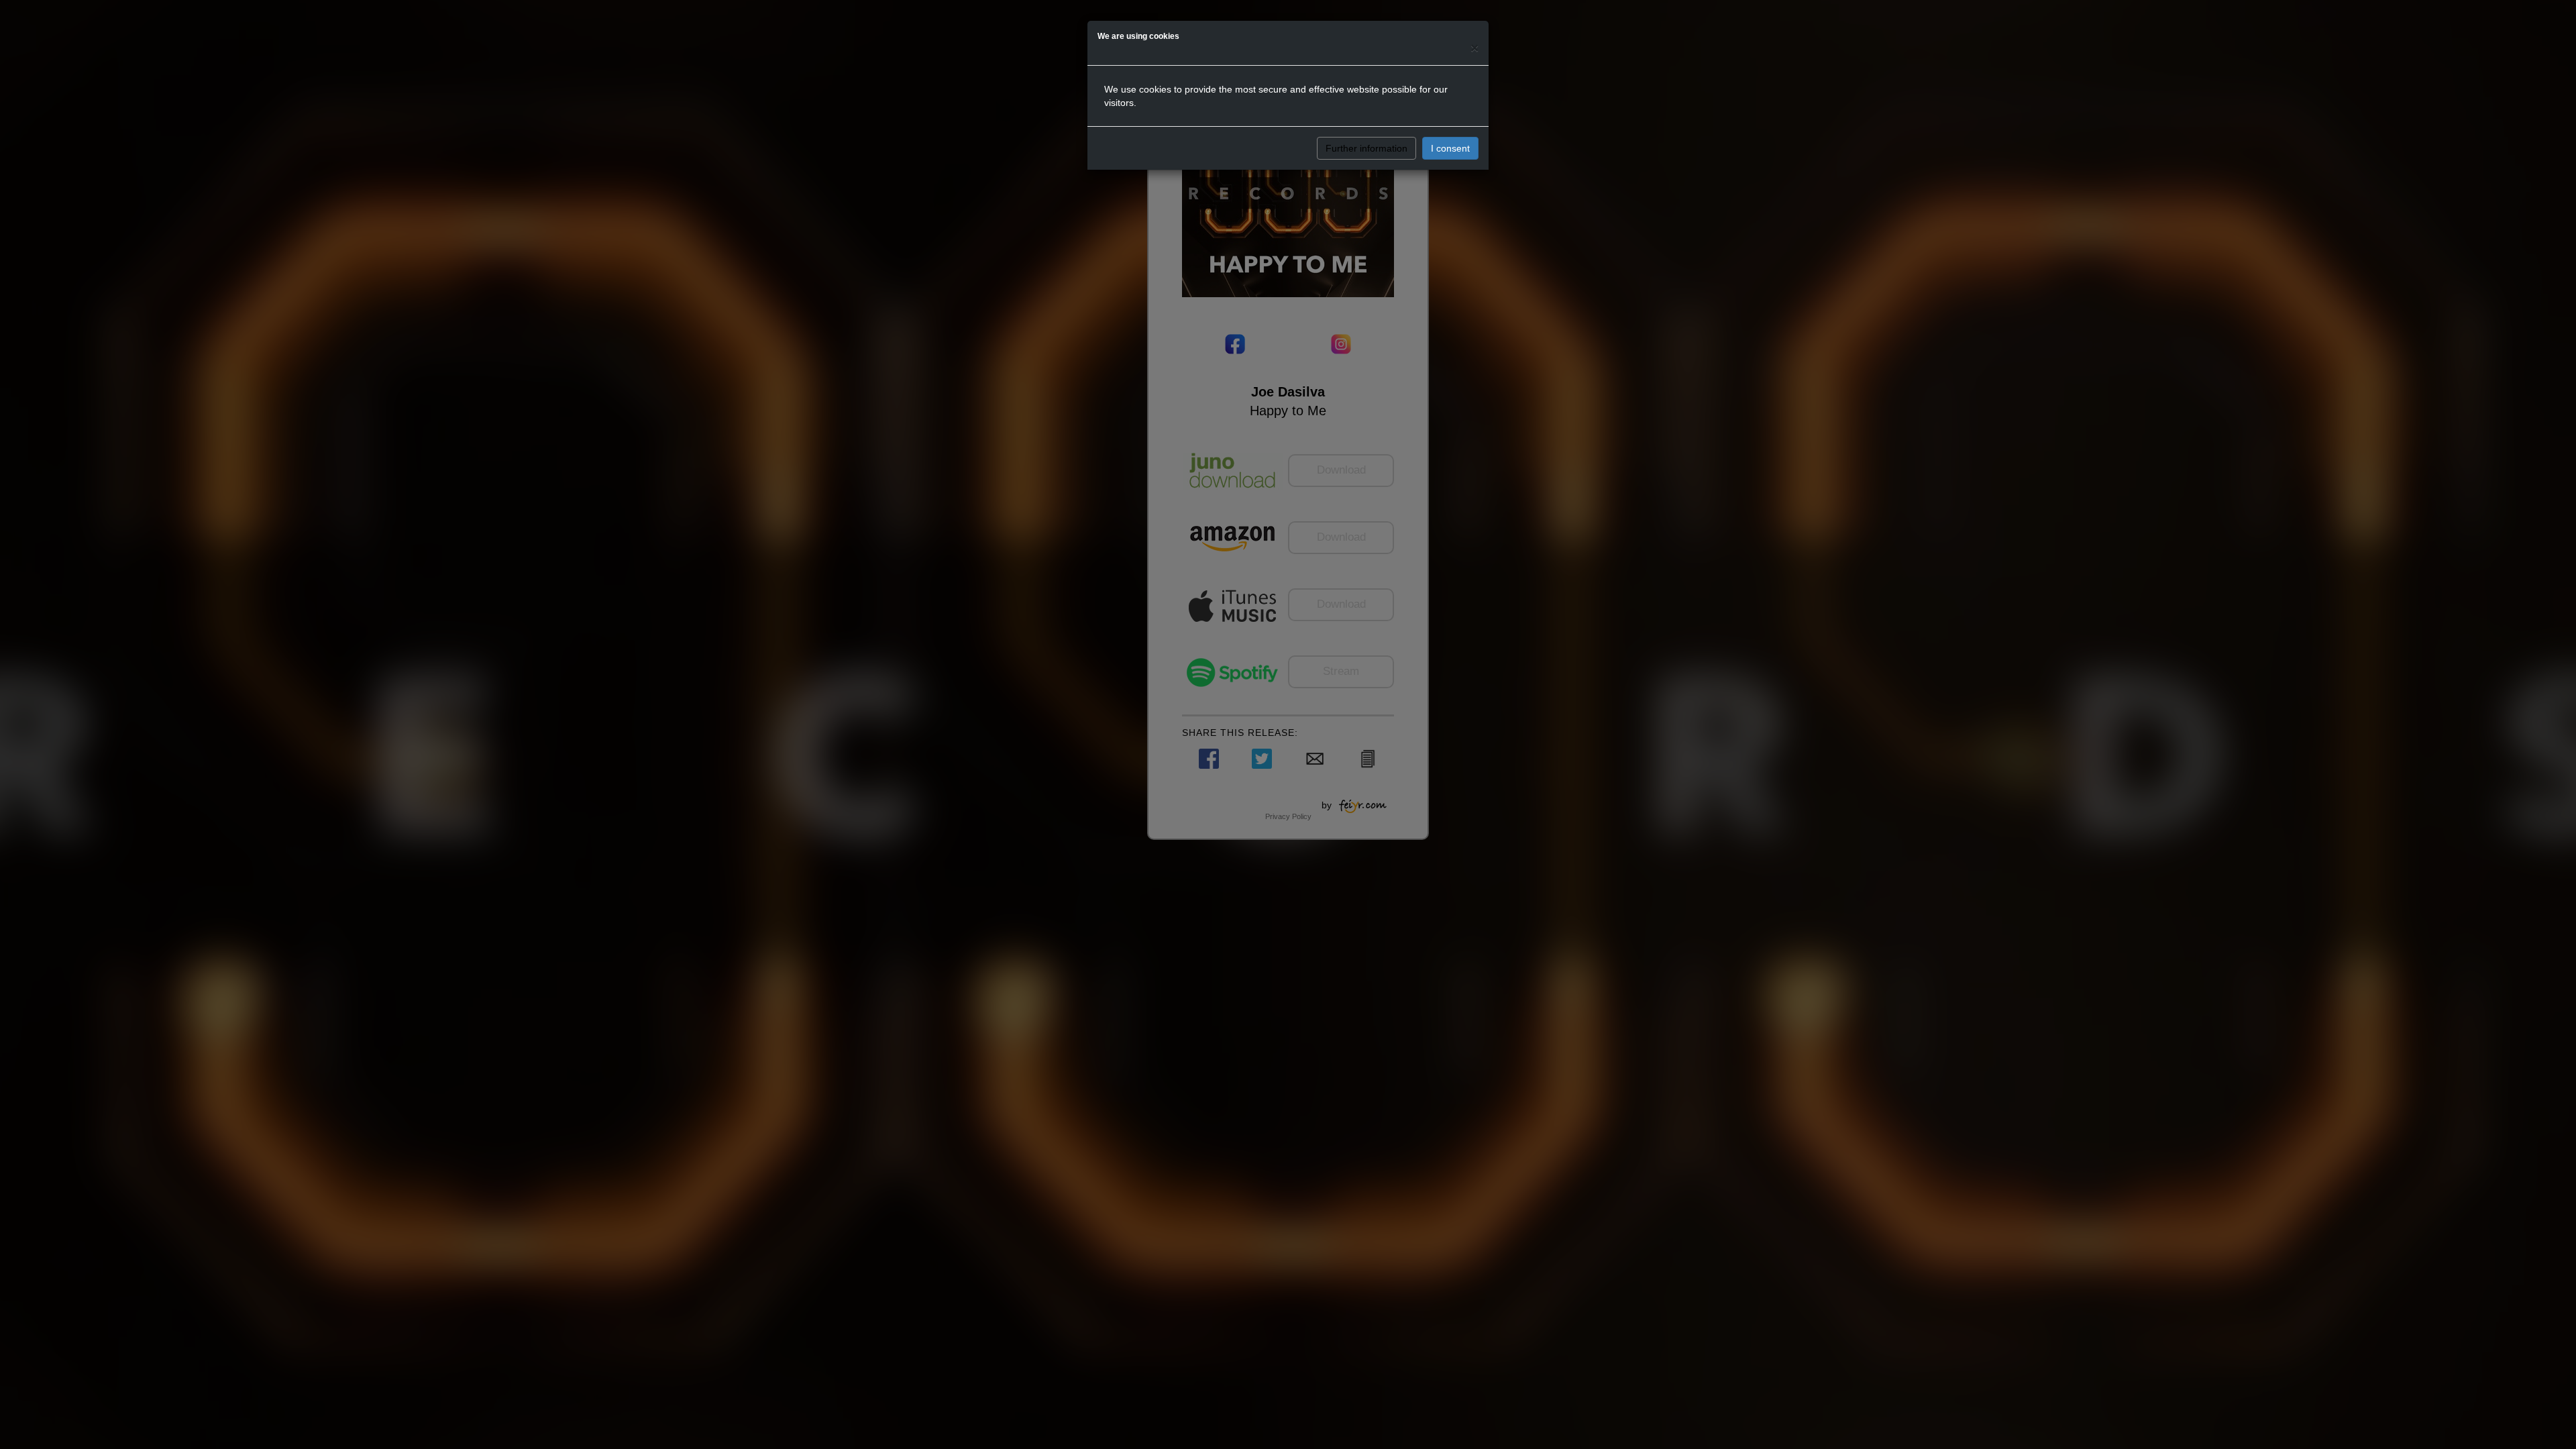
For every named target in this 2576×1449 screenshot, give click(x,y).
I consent (1450, 148)
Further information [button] (1366, 148)
